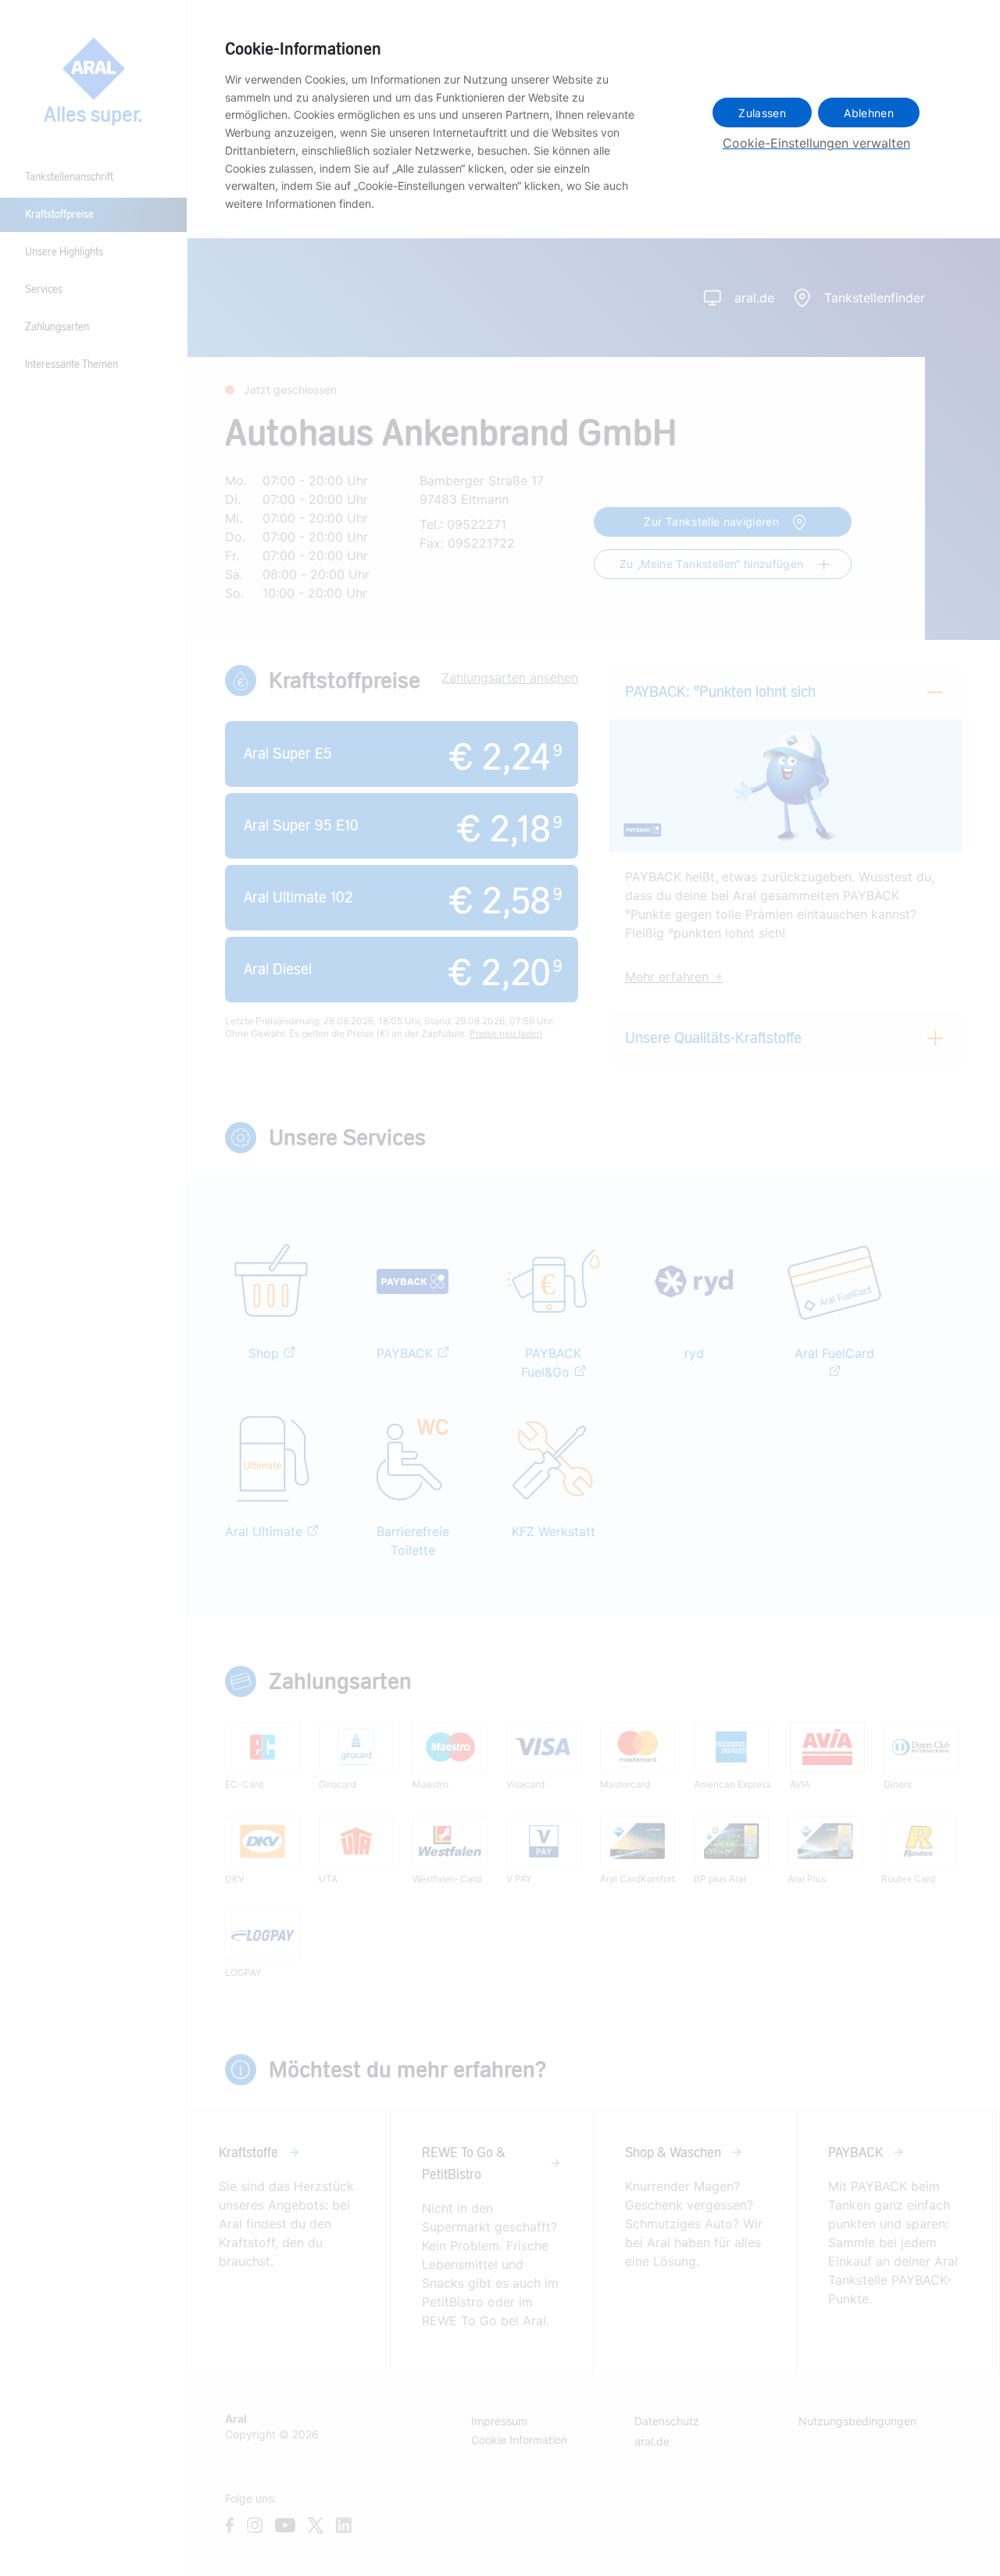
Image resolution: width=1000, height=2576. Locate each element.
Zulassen (762, 113)
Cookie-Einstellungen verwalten (816, 143)
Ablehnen (869, 113)
